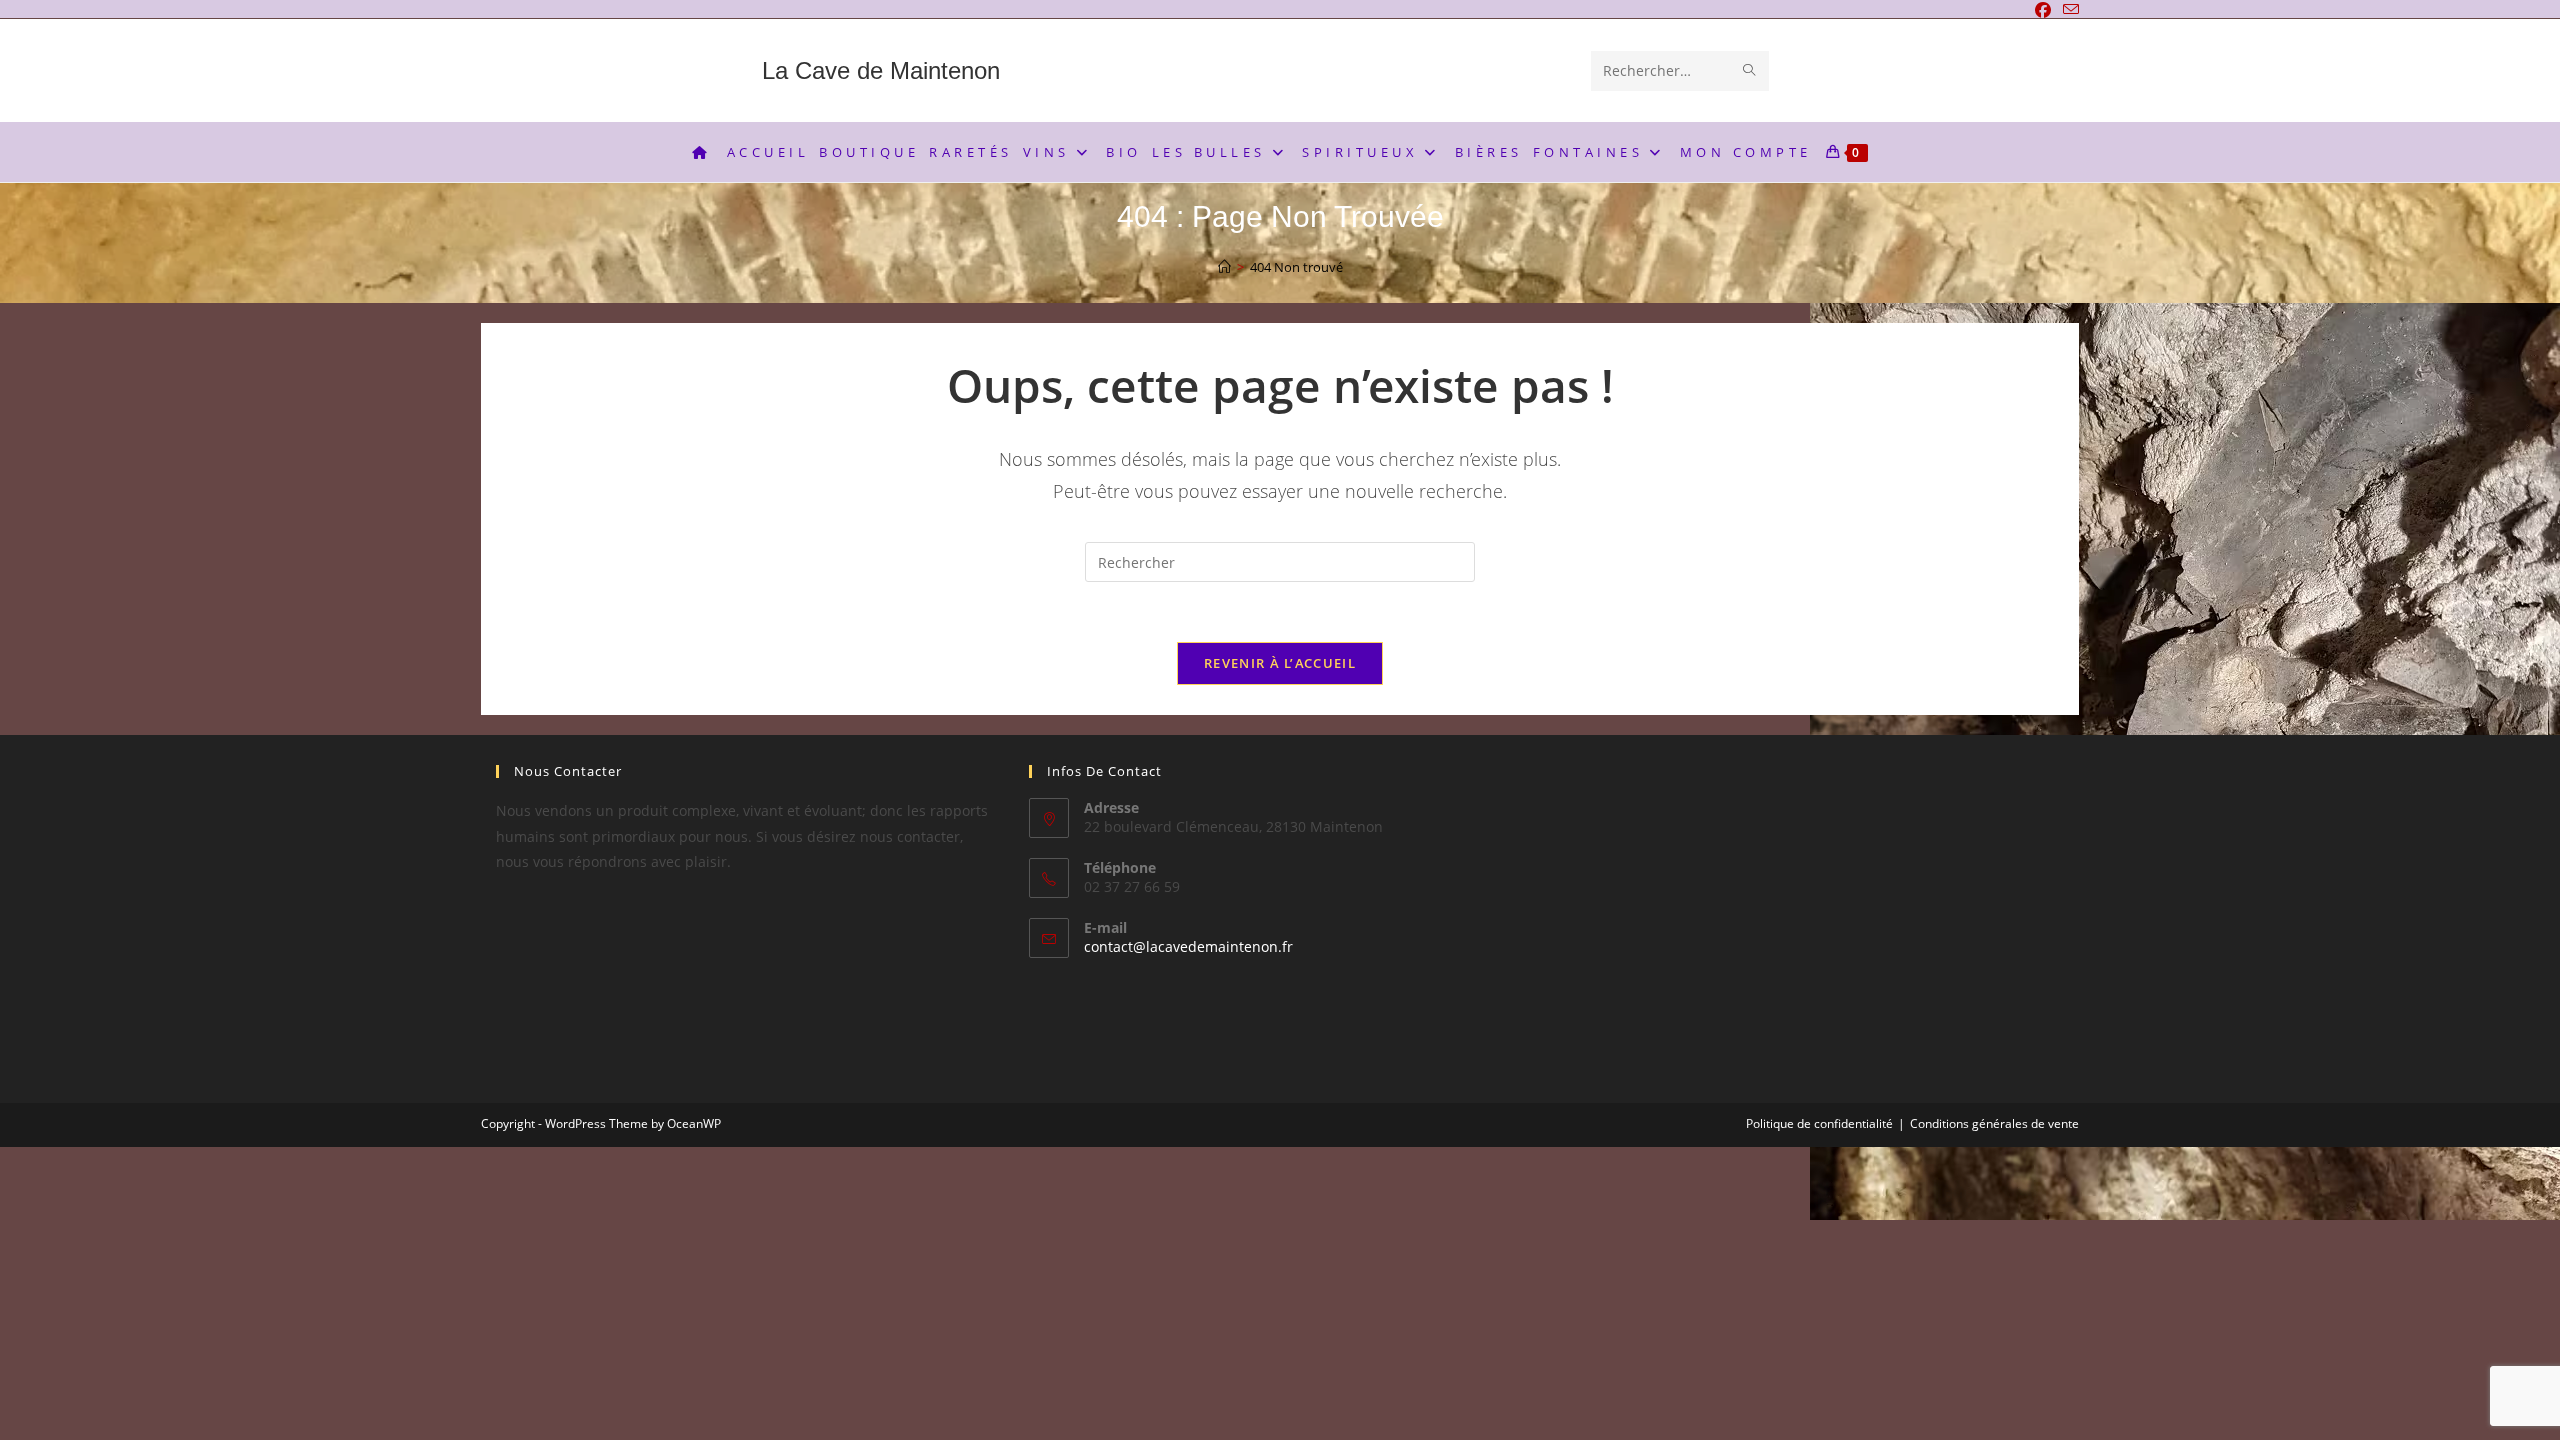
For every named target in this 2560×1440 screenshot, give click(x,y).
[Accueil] (1224, 267)
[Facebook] (2043, 10)
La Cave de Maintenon (881, 70)
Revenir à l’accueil (1280, 663)
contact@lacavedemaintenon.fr (1188, 946)
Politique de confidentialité (1819, 1123)
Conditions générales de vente (1994, 1123)
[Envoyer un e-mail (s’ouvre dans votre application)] (2068, 10)
